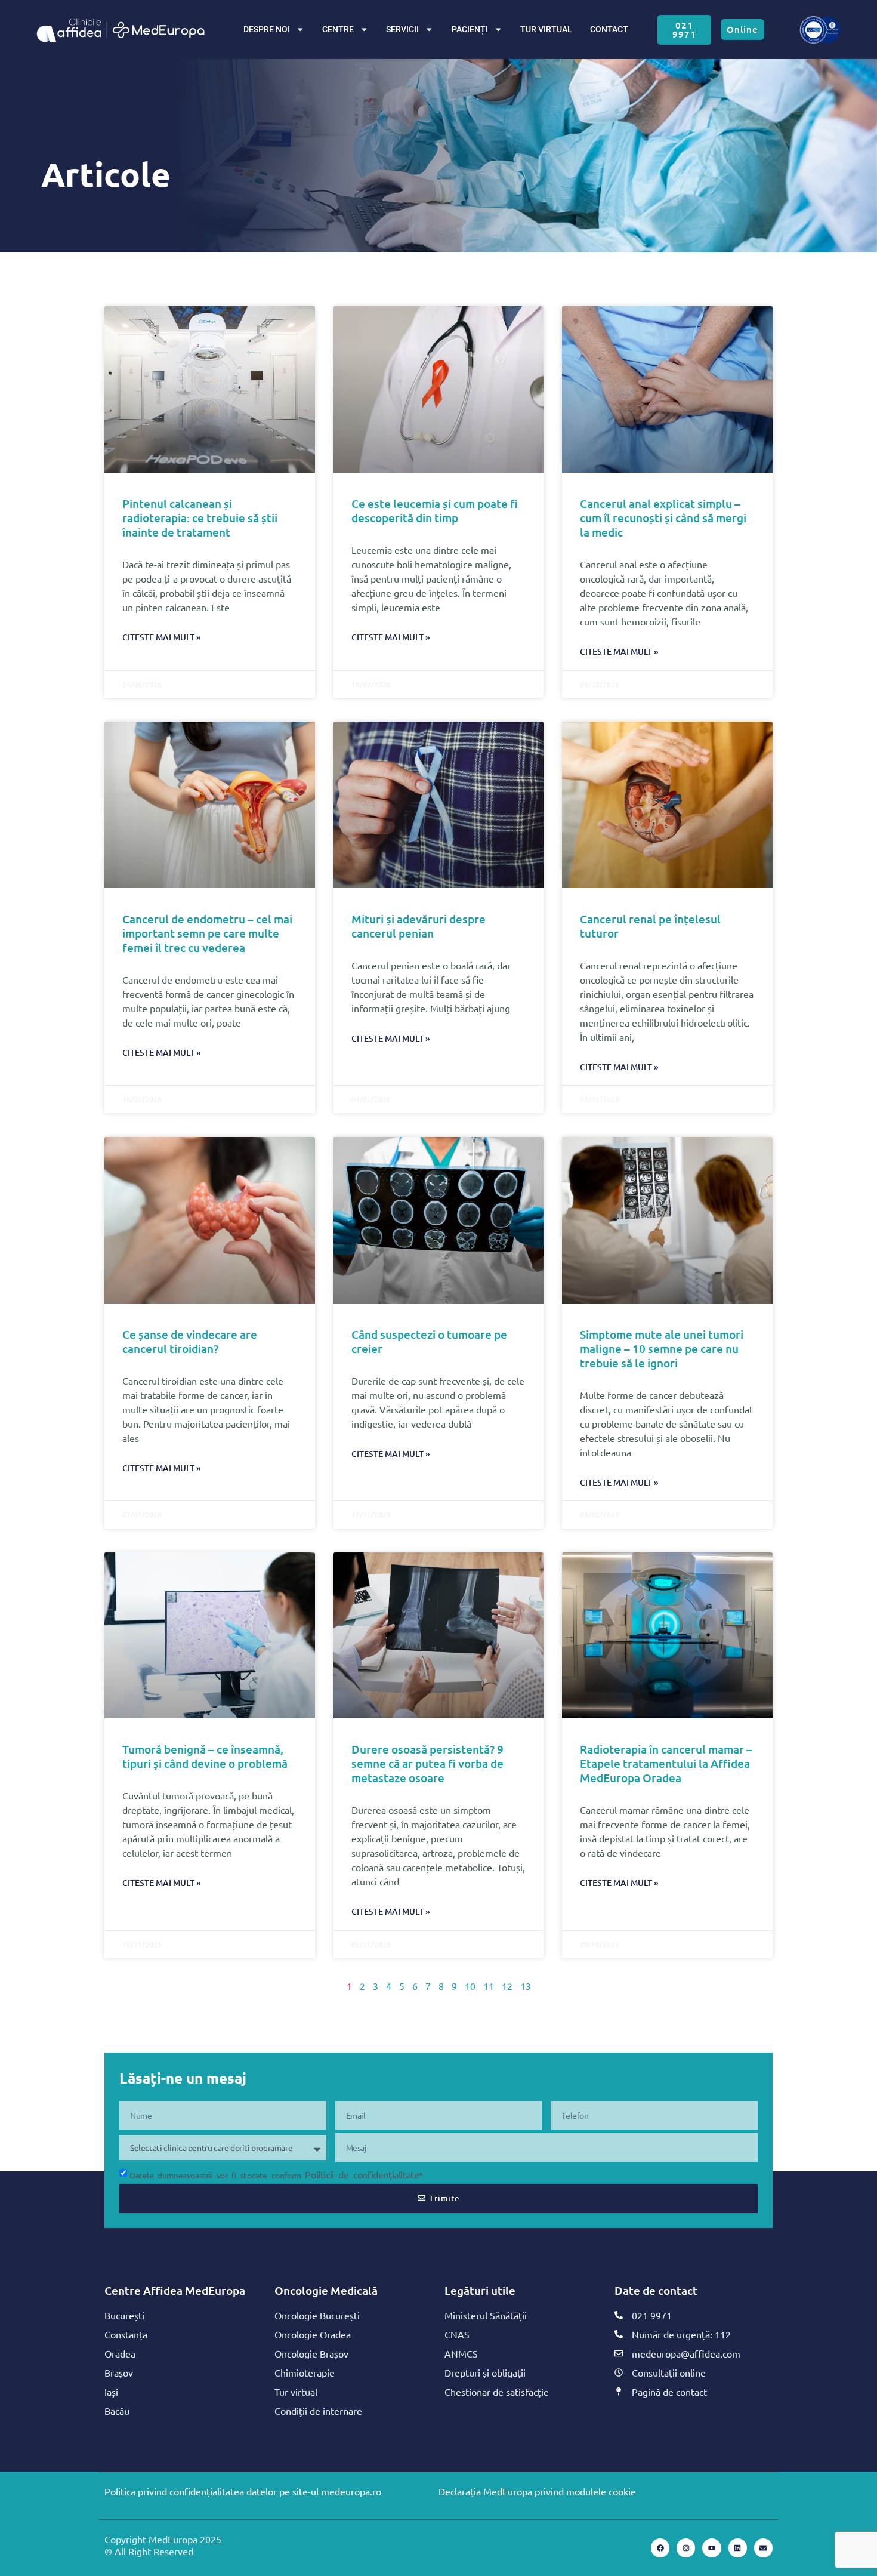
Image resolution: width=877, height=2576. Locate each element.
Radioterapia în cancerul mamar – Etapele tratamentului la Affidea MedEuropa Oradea (666, 1763)
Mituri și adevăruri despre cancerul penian (419, 926)
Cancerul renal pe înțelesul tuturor (650, 926)
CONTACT (609, 30)
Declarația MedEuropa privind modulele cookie (537, 2491)
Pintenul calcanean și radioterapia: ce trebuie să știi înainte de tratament (200, 518)
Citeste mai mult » (162, 637)
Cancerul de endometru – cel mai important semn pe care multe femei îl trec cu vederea (207, 933)
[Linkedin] (738, 2548)
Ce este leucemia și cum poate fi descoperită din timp (435, 511)
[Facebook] (660, 2548)
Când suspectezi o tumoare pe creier (429, 1341)
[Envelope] (763, 2548)
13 (526, 1986)
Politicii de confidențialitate (362, 2174)
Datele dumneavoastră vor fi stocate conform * (276, 2175)
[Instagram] (686, 2548)
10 (470, 1986)
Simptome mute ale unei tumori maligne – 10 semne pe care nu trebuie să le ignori (662, 1349)
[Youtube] (711, 2548)
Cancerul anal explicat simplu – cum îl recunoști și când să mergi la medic (663, 518)
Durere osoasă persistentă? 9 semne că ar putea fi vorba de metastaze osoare (427, 1763)
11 (489, 1986)
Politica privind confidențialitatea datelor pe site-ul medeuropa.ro (243, 2491)
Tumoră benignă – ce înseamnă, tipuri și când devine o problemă (205, 1756)
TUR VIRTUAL (546, 30)
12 (507, 1986)
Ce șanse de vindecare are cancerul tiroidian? (190, 1341)
